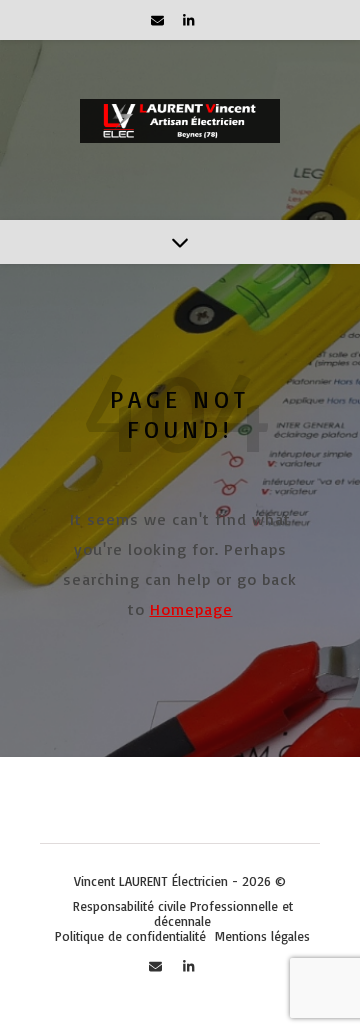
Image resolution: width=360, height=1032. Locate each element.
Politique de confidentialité (130, 936)
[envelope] (159, 20)
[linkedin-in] (188, 20)
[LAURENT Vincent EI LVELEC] (180, 130)
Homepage (191, 609)
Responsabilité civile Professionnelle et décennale (183, 913)
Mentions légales (262, 936)
